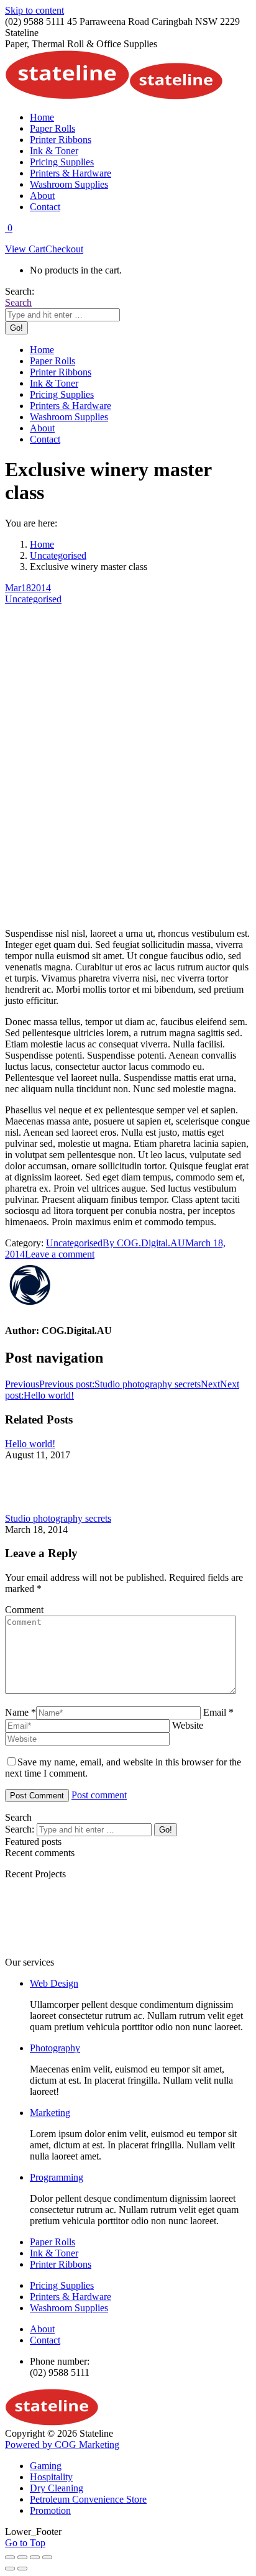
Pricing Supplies (62, 2285)
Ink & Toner (54, 2253)
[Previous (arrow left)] (10, 2569)
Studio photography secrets (58, 1518)
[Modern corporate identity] (42, 1951)
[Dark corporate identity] (191, 1951)
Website (188, 1725)
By (144, 1243)
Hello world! (30, 1444)
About (42, 2329)
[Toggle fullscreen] (35, 2557)
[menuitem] (42, 117)
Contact (45, 2340)
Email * (218, 1712)
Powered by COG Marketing (62, 2445)
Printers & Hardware (71, 2297)
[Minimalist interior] (117, 1951)
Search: (20, 1829)
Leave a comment (60, 1254)
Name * (21, 1712)
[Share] (22, 2557)
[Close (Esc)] (10, 2557)
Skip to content (34, 10)
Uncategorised (33, 599)
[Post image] (39, 1507)
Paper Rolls (53, 2242)
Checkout (64, 249)
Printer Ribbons (61, 2264)
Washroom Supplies (69, 2308)
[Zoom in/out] (47, 2557)
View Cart (25, 249)
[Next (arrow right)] (22, 2569)
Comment (24, 1610)
